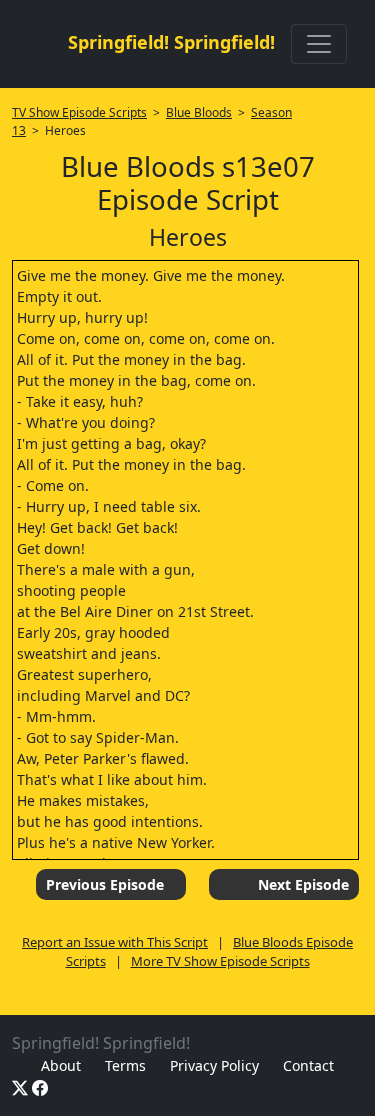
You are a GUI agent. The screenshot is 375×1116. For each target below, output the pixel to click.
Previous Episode (105, 884)
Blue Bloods (199, 112)
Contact (308, 1065)
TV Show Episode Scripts (79, 112)
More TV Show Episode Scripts (220, 961)
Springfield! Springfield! (171, 42)
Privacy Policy (214, 1065)
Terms (125, 1065)
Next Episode (303, 884)
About (61, 1065)
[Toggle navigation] (319, 44)
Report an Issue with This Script (115, 942)
